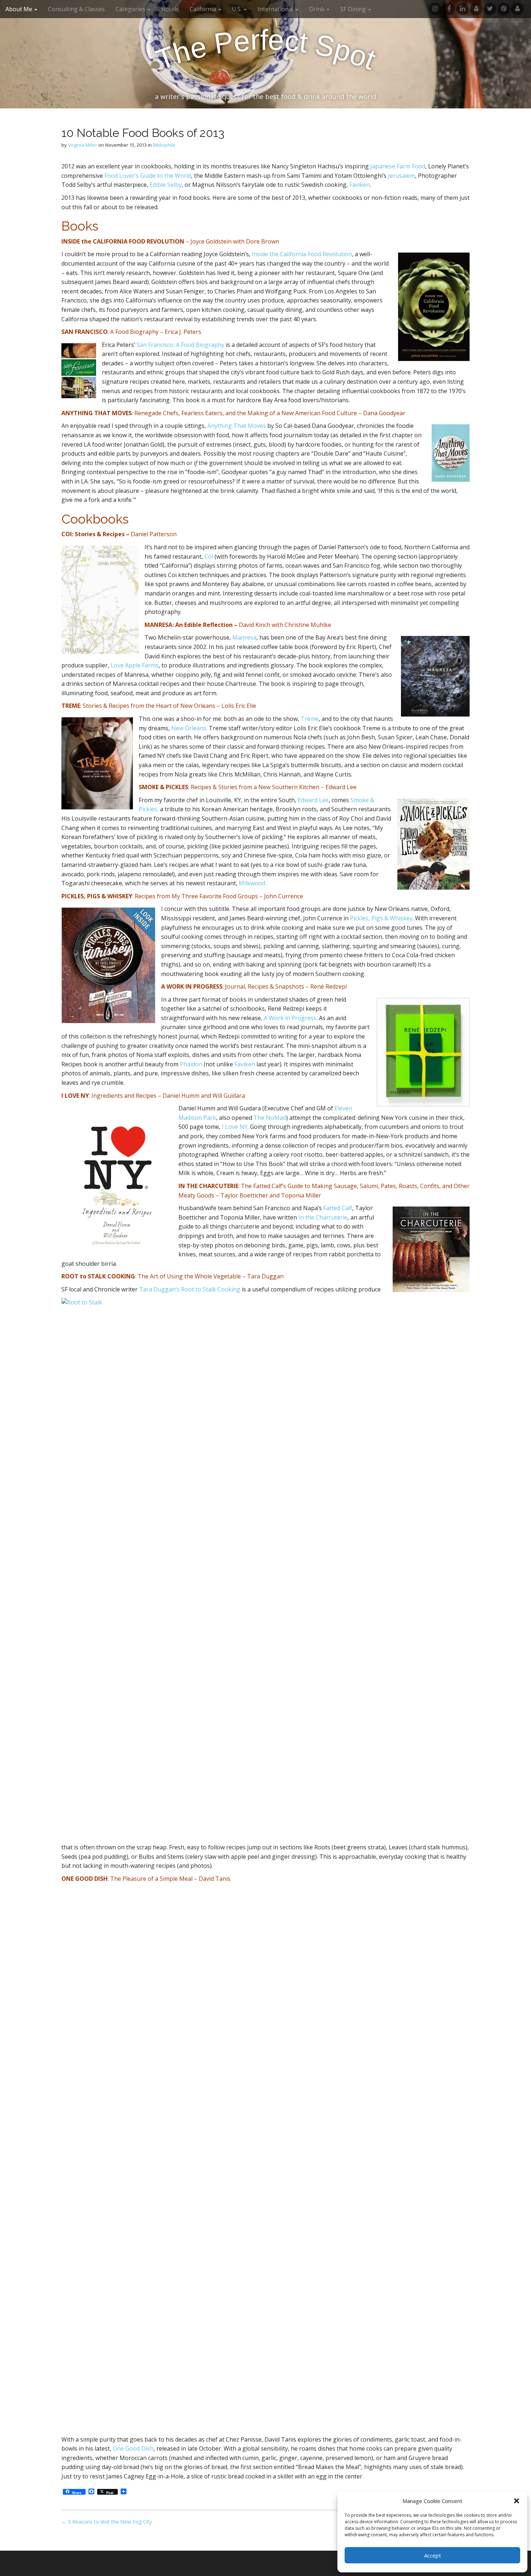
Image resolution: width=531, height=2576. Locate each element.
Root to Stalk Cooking (211, 1289)
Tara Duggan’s (159, 1289)
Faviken (360, 185)
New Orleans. (189, 728)
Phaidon (191, 1064)
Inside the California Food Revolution (302, 254)
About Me (20, 9)
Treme (310, 719)
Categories (131, 9)
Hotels (170, 9)
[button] (517, 2501)
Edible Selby (166, 185)
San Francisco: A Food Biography (180, 345)
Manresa (244, 637)
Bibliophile (164, 145)
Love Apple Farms (135, 665)
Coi (209, 556)
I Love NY (235, 1127)
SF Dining (354, 9)
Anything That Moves (237, 426)
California (204, 9)
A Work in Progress (290, 1018)
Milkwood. (252, 883)
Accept (433, 2555)
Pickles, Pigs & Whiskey (381, 918)
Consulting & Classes (76, 9)
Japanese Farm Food (398, 166)
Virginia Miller (83, 145)
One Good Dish (133, 2448)
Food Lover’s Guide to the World (148, 176)
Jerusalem (402, 176)
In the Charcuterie (323, 1217)
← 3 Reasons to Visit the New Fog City (107, 2522)
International (276, 9)
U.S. (238, 9)
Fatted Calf (338, 1208)
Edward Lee (313, 800)
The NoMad (270, 1118)
